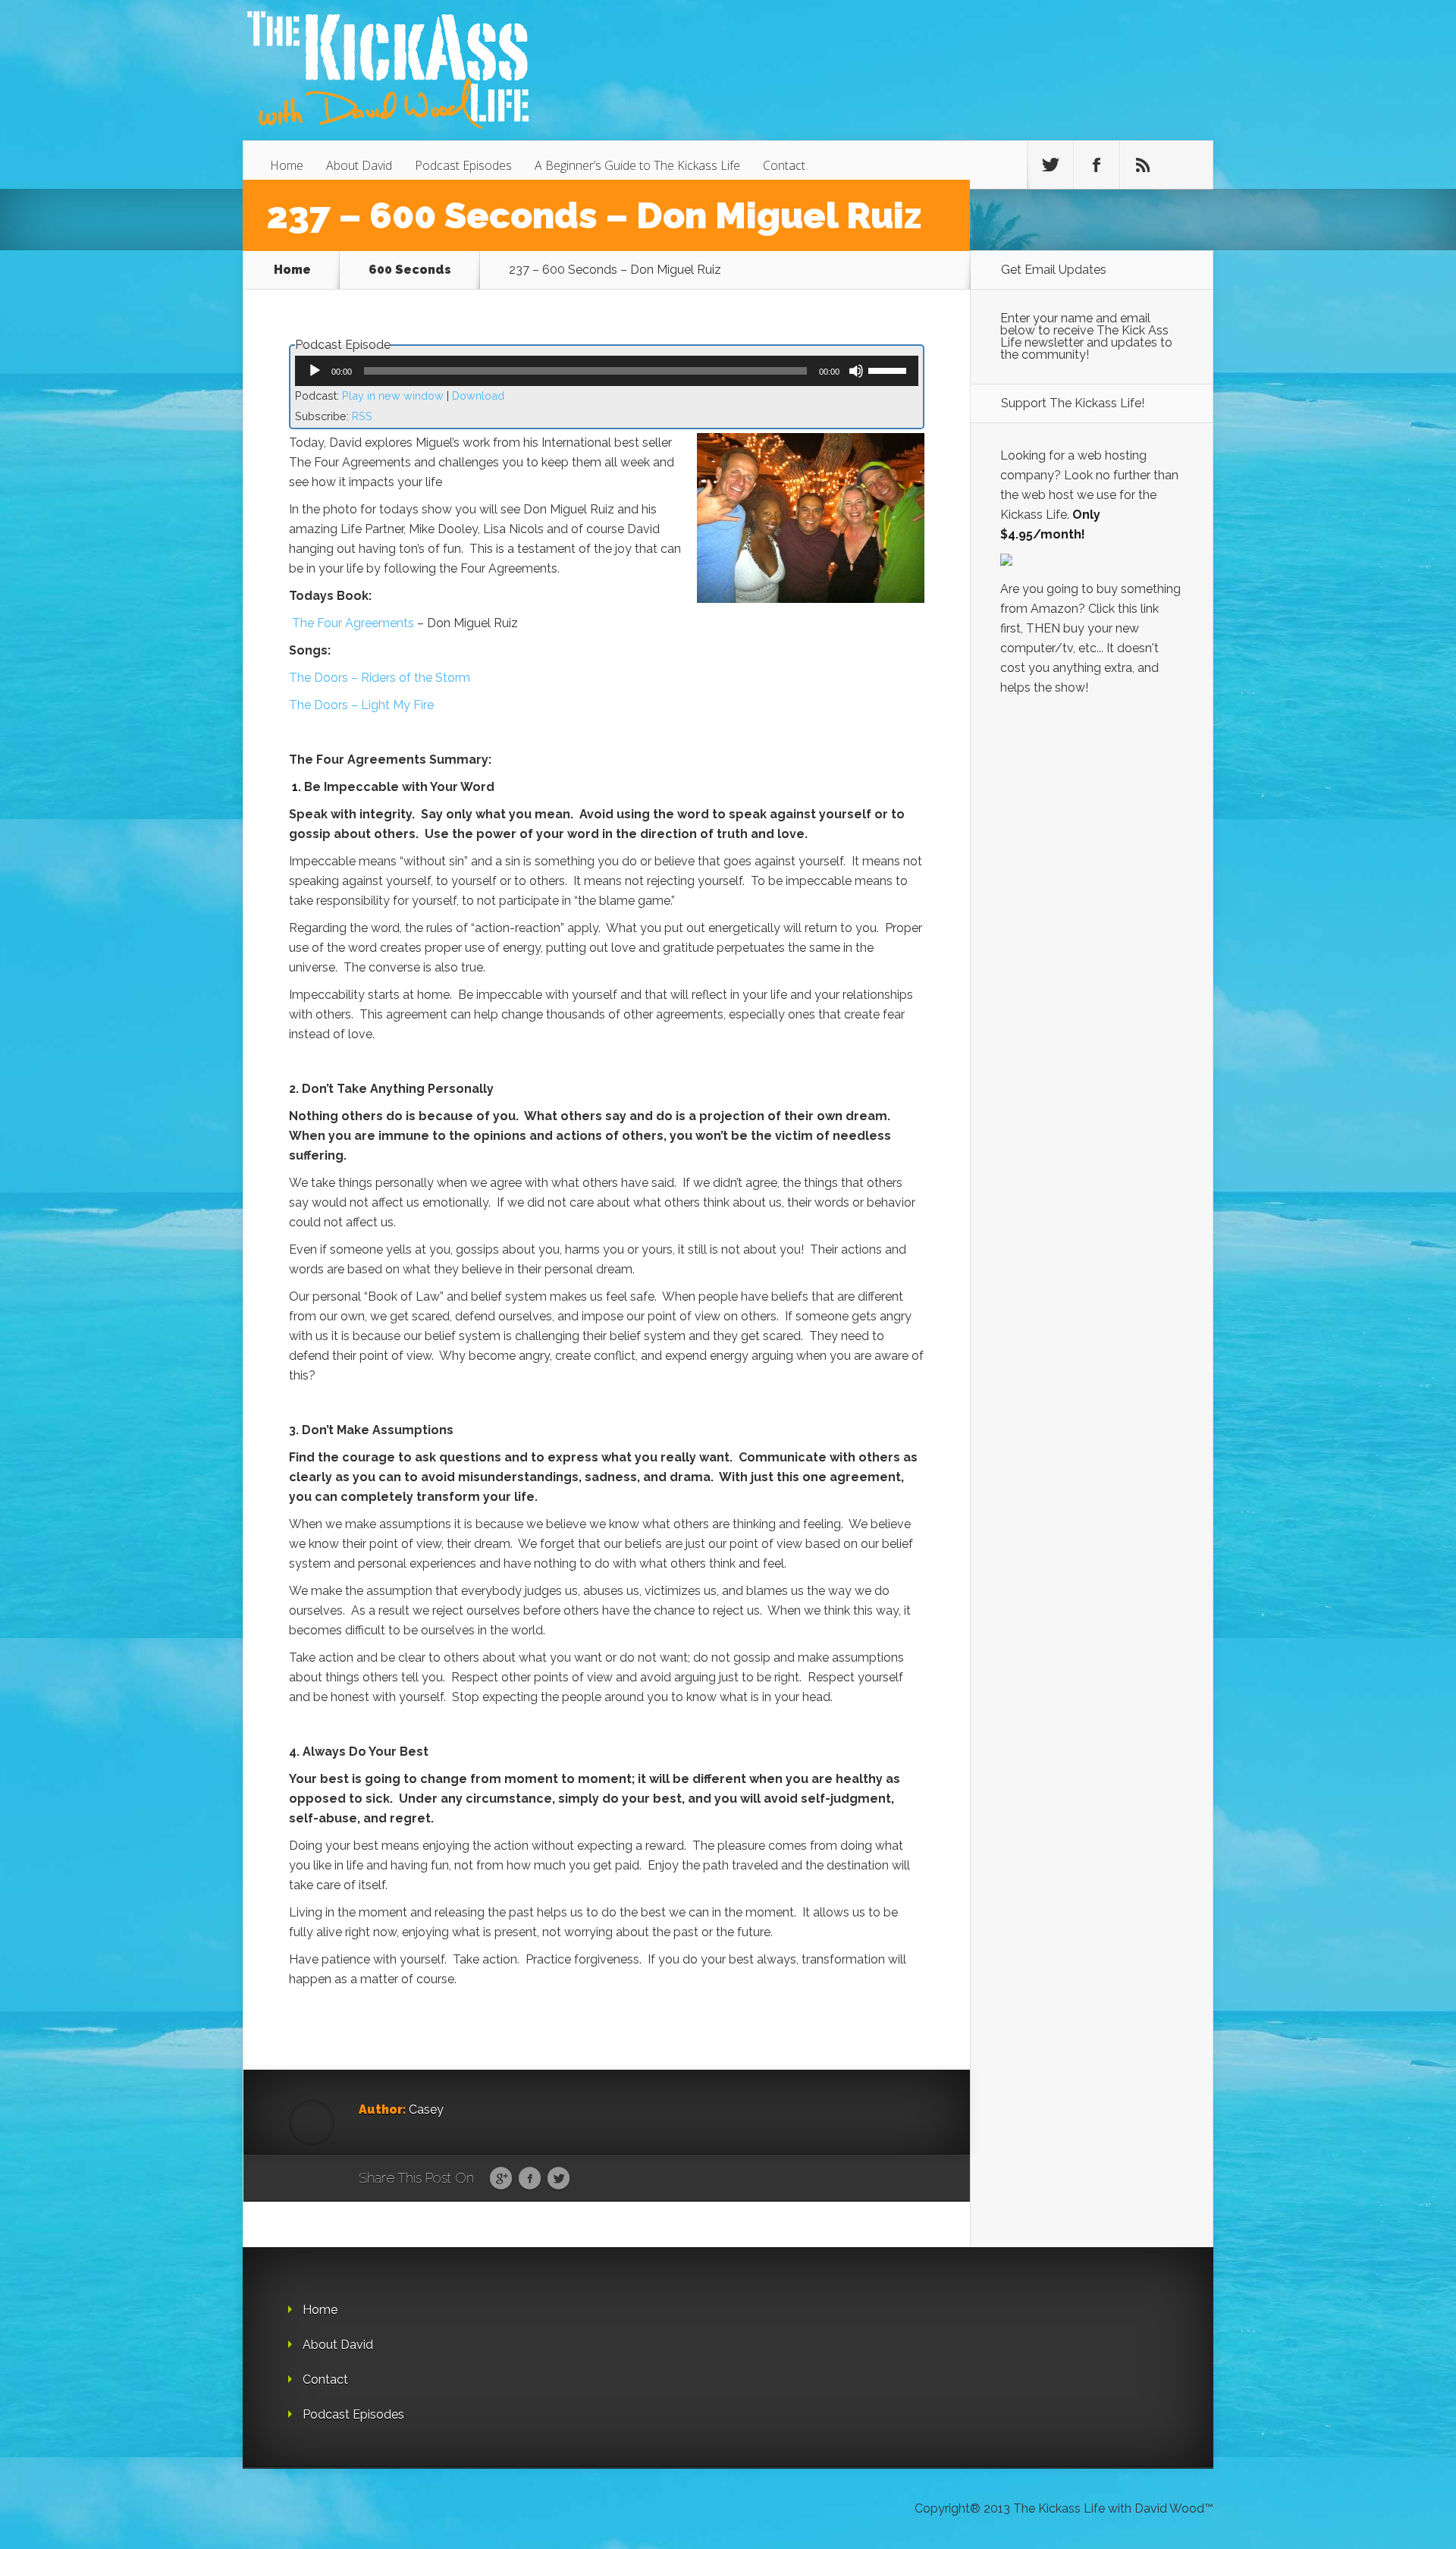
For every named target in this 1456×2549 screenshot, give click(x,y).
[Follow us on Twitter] (1050, 165)
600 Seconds (410, 270)
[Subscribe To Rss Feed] (1143, 165)
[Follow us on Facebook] (1097, 165)
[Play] (315, 371)
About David (359, 165)
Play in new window (393, 396)
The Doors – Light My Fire (361, 705)
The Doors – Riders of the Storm (380, 678)
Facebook (530, 2179)
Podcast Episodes (463, 165)
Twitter (559, 2179)
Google (501, 2179)
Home (287, 165)
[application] (607, 371)
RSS (362, 416)
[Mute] (856, 371)
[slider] (890, 369)
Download (478, 396)
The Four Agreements (353, 623)
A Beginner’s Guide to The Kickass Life (637, 165)
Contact (784, 165)
